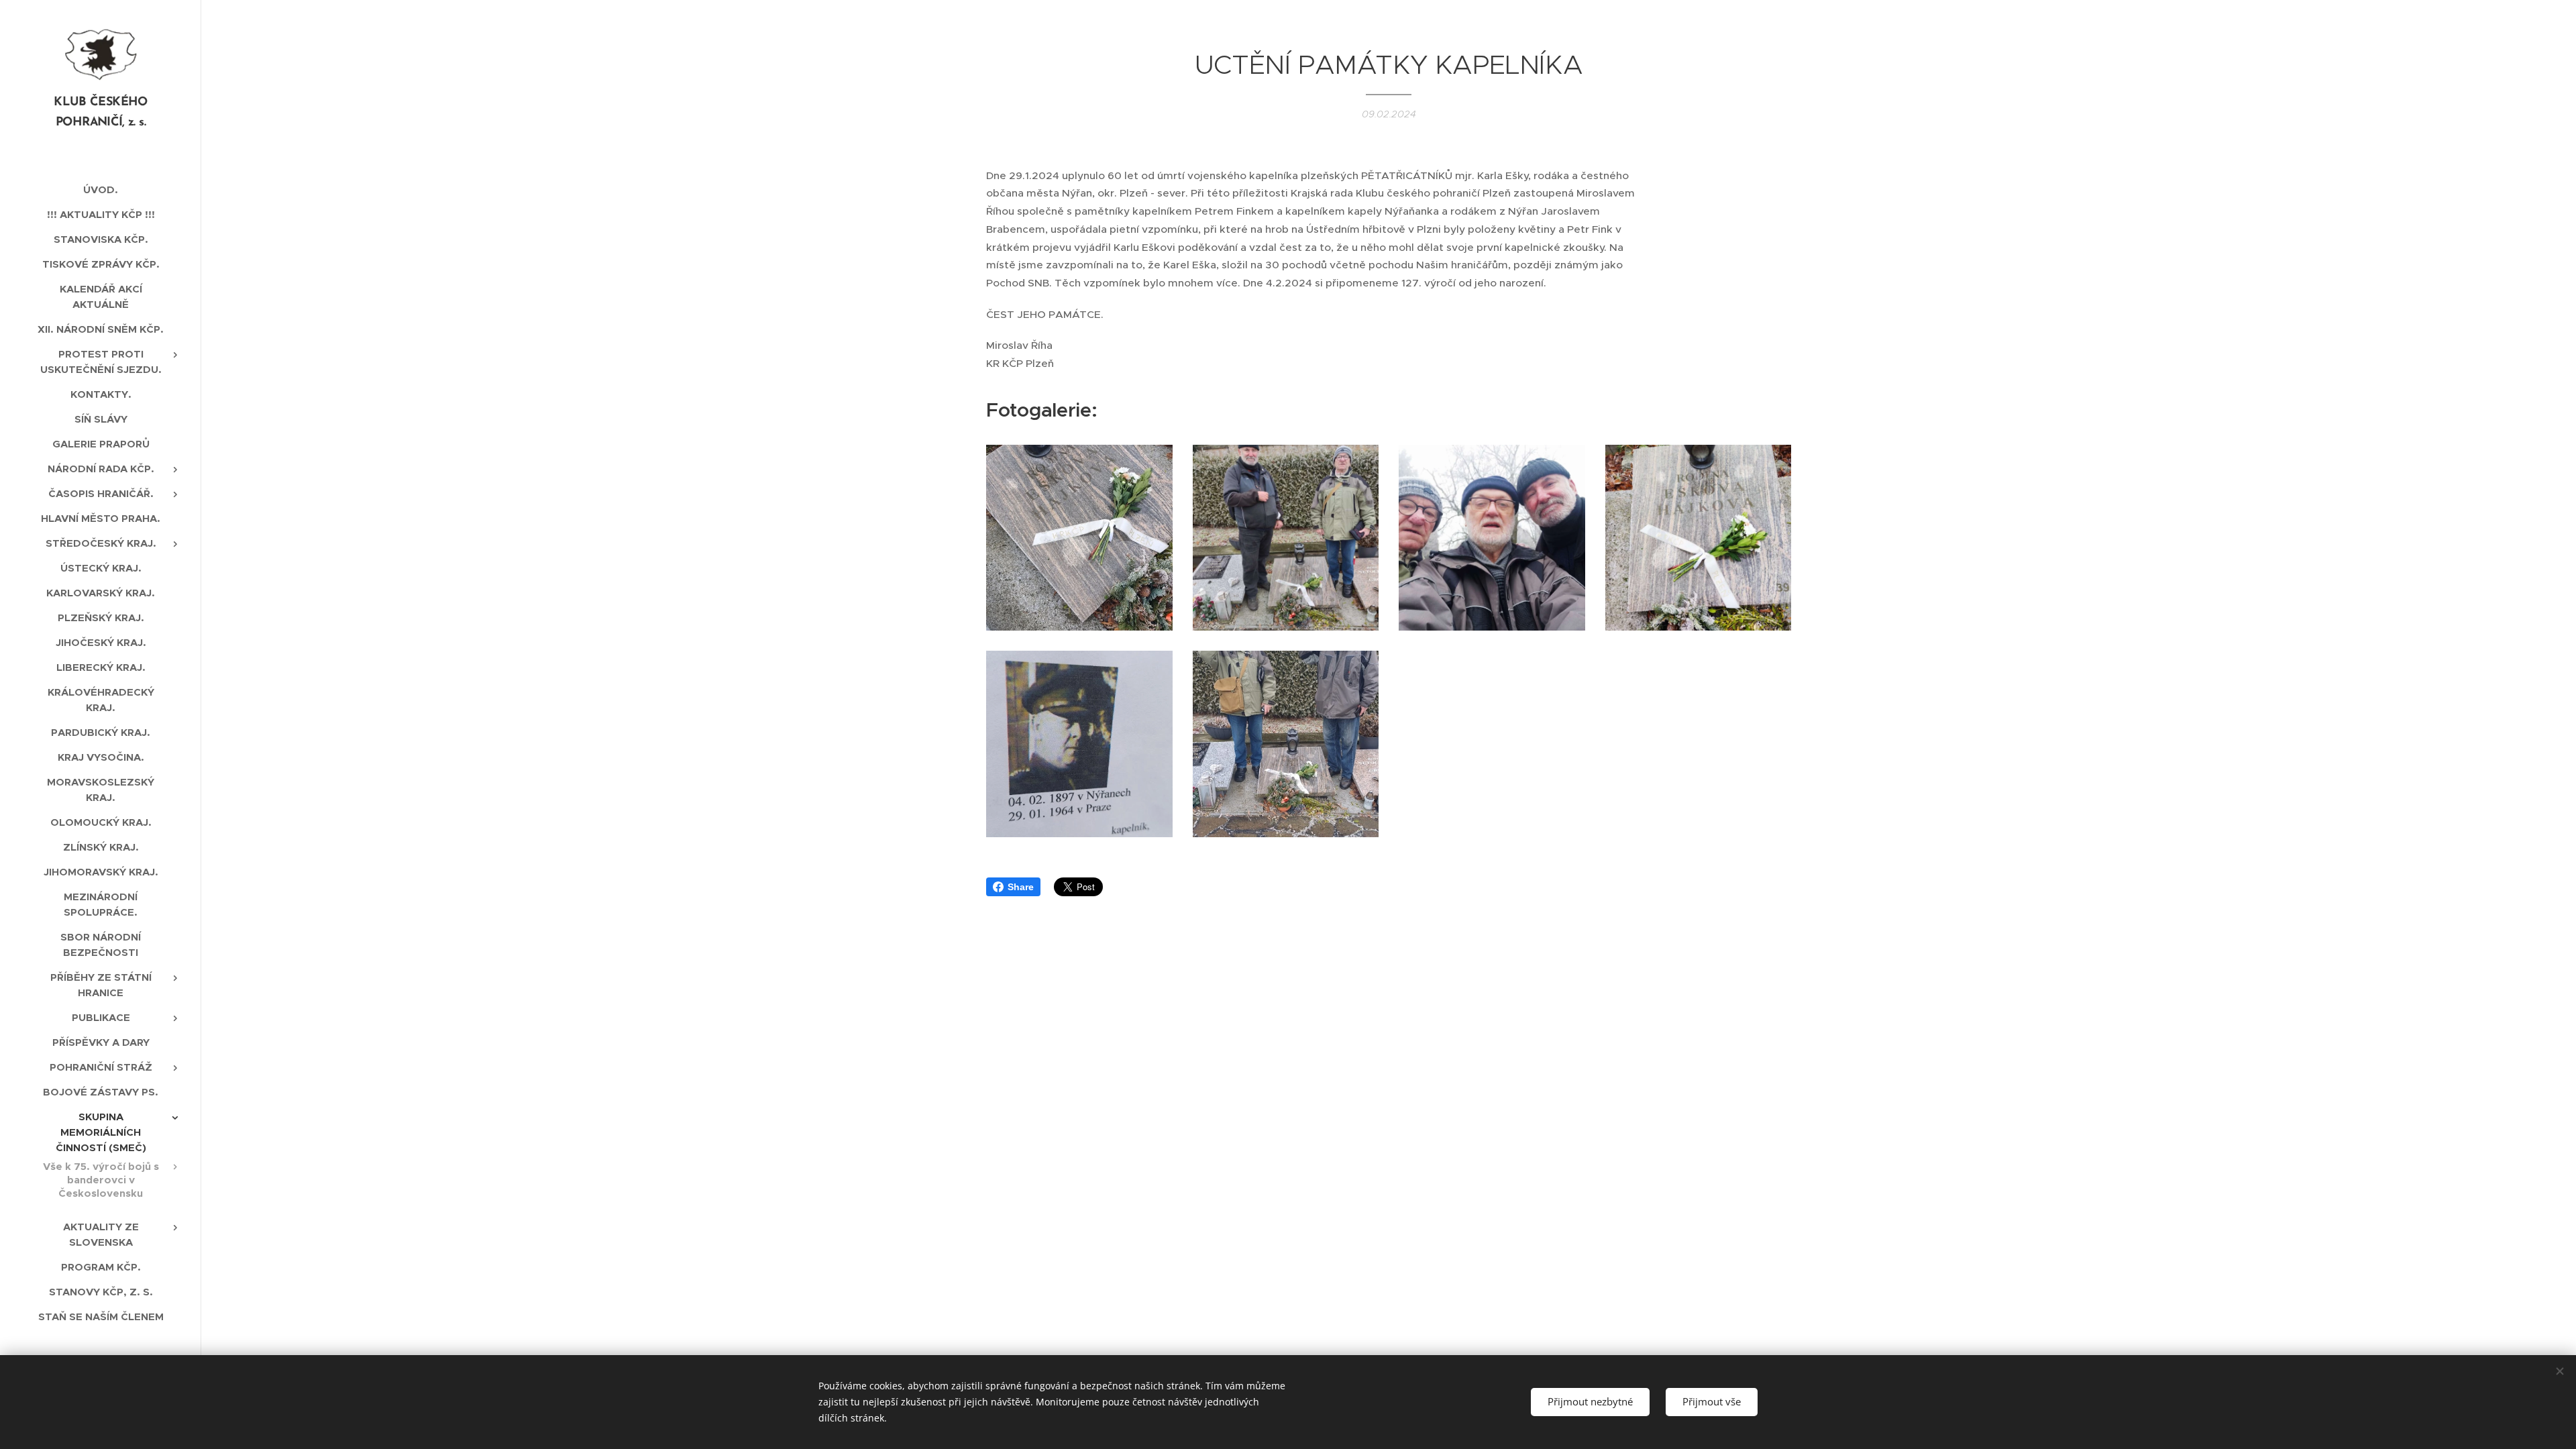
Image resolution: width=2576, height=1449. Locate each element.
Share (1021, 887)
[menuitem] (101, 190)
